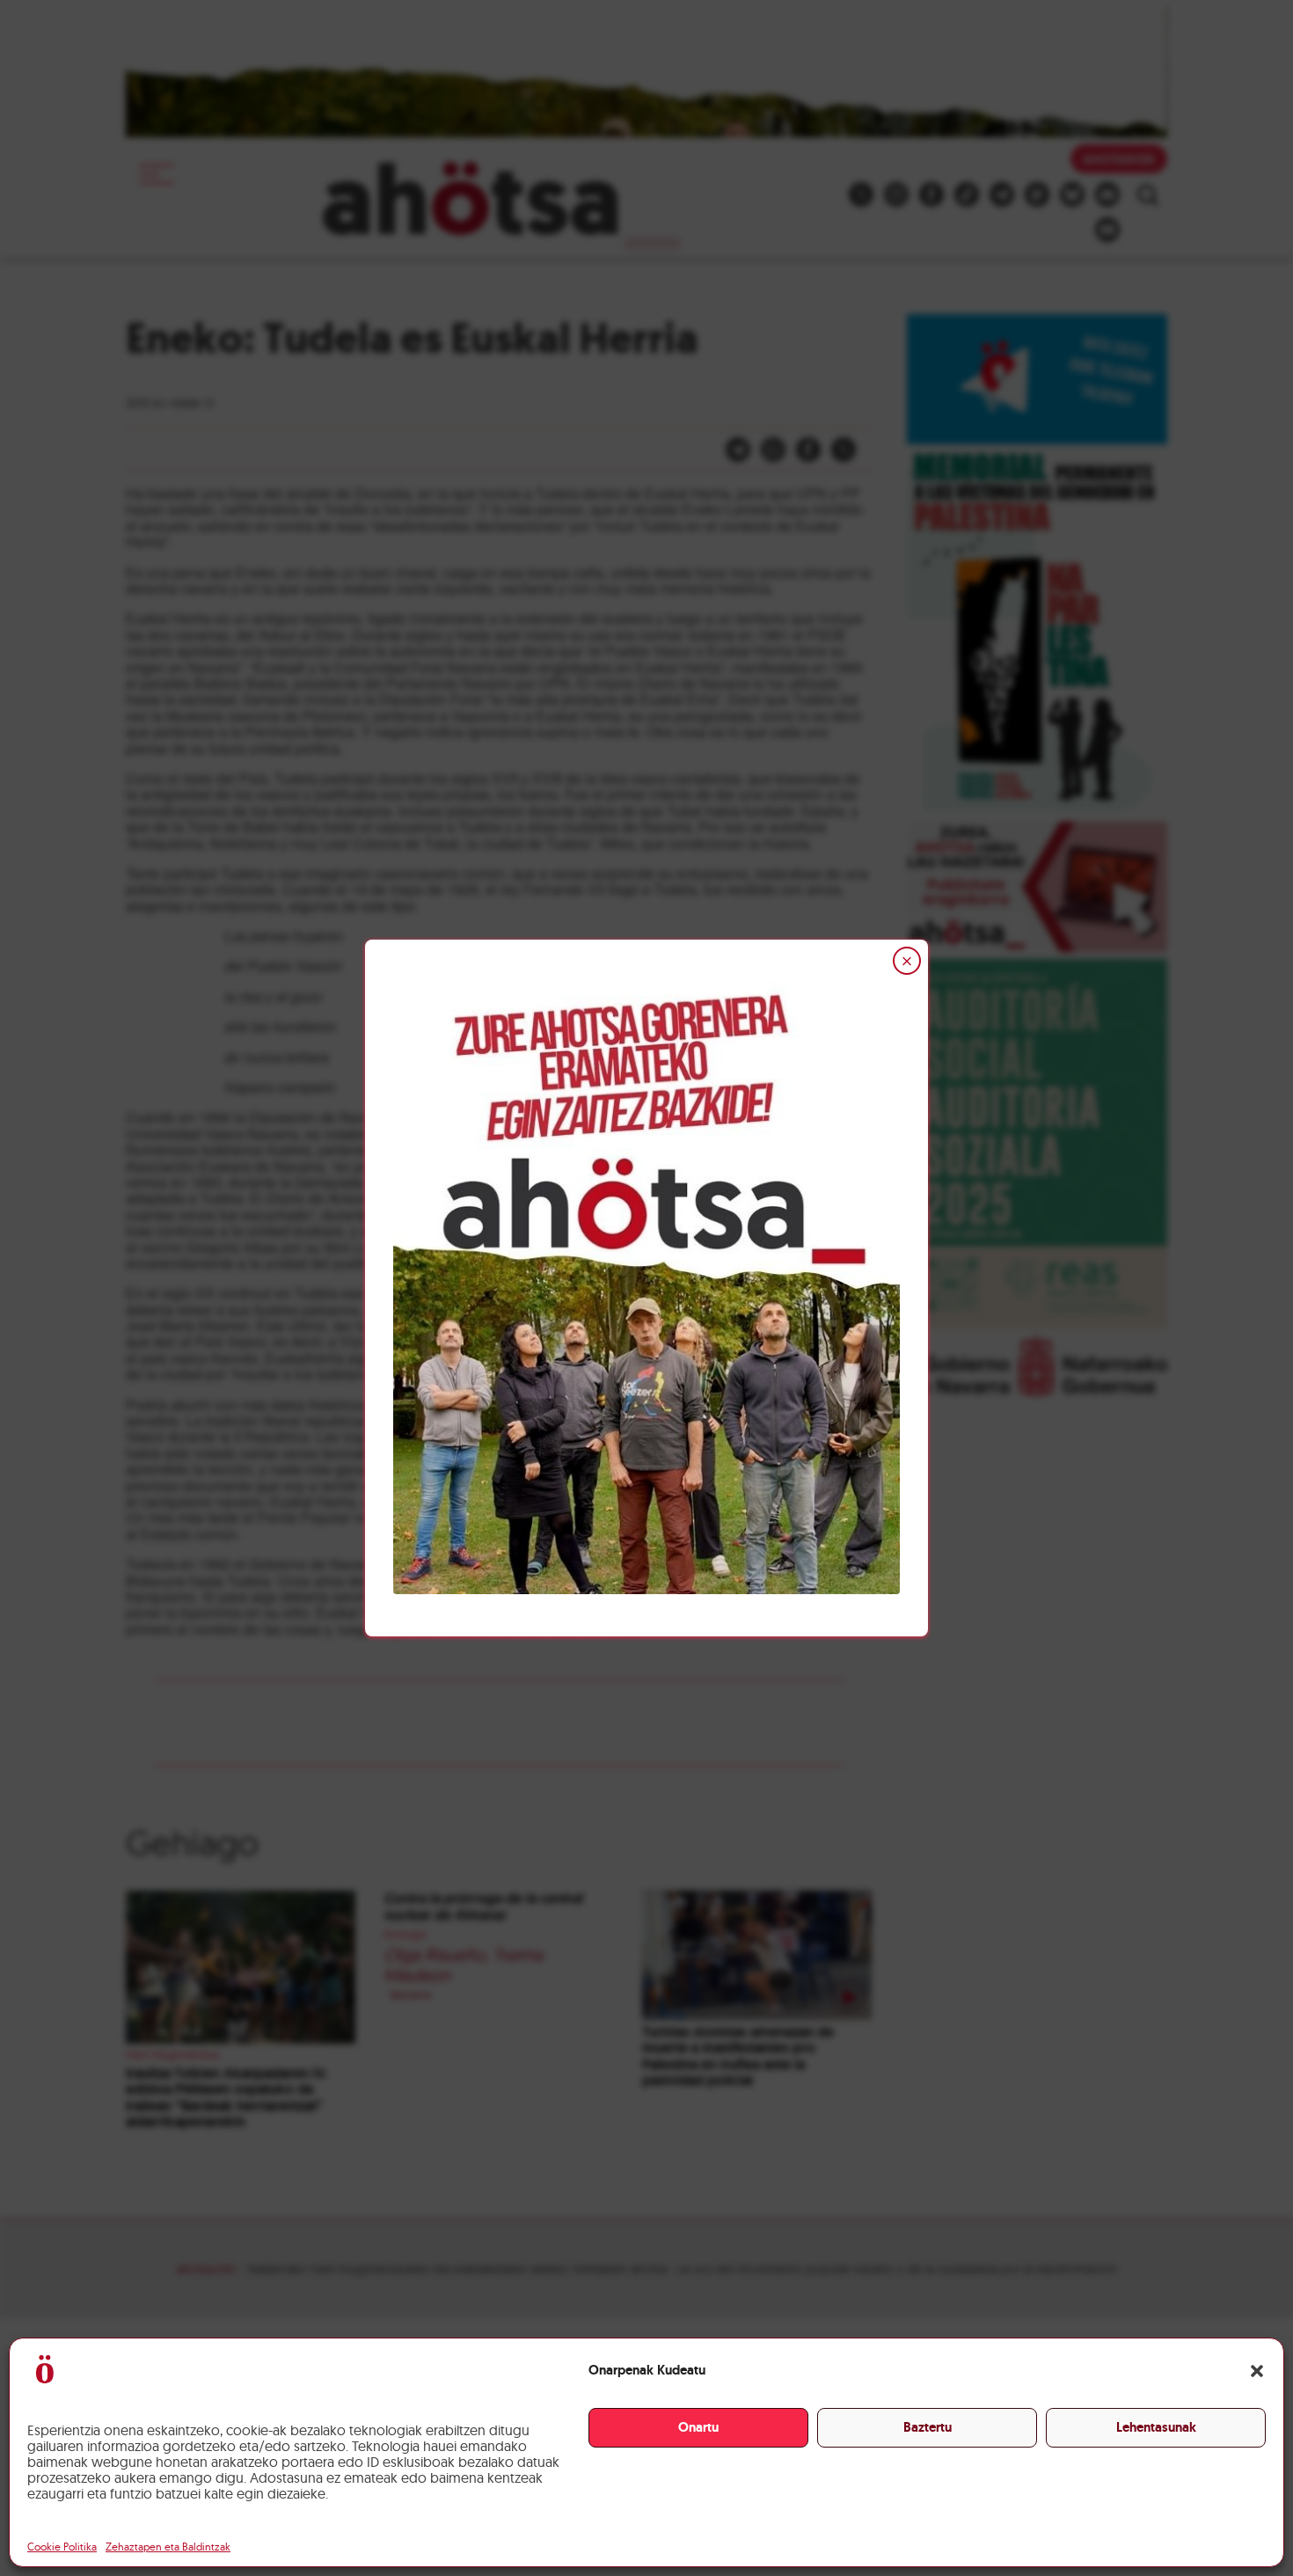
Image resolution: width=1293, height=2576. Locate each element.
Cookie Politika (62, 2547)
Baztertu (928, 2427)
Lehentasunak (1156, 2427)
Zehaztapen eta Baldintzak (168, 2547)
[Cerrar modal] (907, 961)
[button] (1257, 2371)
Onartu (698, 2427)
